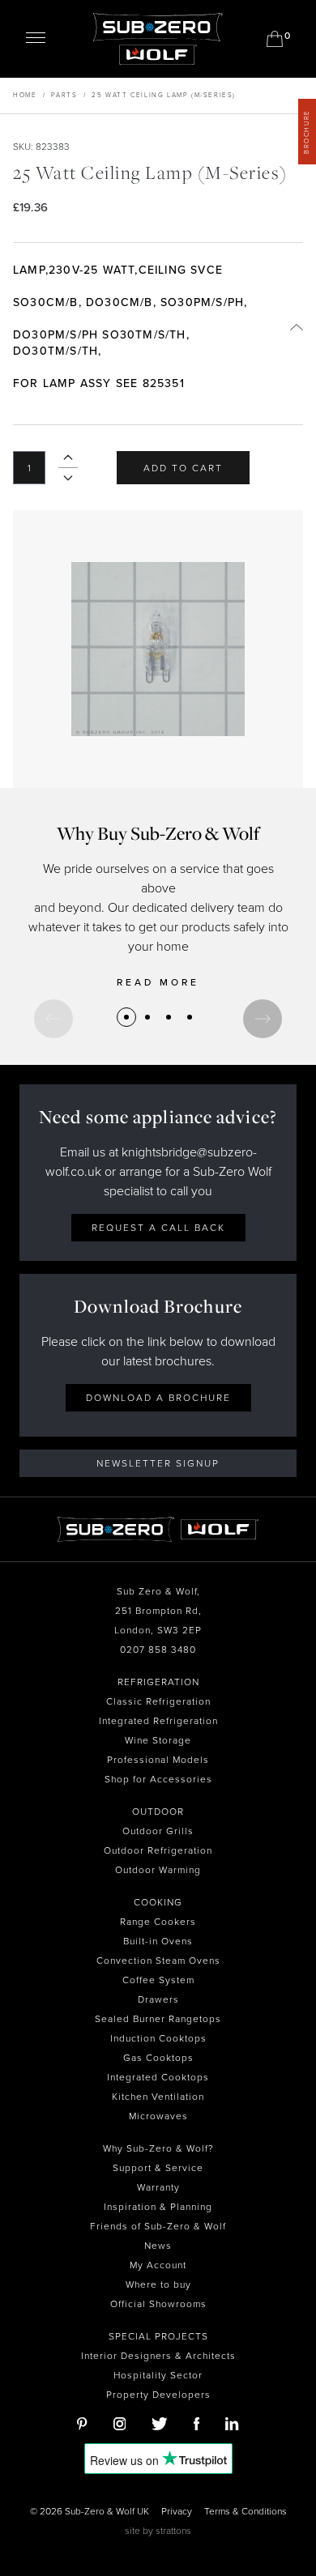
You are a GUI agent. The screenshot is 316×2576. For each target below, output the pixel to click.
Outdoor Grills (158, 1831)
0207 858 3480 (158, 1650)
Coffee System (158, 1980)
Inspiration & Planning (158, 2207)
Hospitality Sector (158, 2375)
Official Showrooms (158, 2304)
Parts (64, 95)
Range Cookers (158, 1922)
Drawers (158, 1999)
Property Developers (158, 2395)
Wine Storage (158, 1740)
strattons (173, 2531)
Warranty (158, 2187)
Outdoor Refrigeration (158, 1850)
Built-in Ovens (158, 1941)
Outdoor (158, 1812)
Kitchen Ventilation (158, 2097)
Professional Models (158, 1760)
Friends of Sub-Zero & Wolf (158, 2226)
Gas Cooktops (158, 2058)
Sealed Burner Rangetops (158, 2019)
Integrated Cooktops (158, 2077)
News (158, 2246)
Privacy (177, 2511)
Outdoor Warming (158, 1870)
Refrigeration (158, 1682)
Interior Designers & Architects (158, 2356)
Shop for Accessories (158, 1779)
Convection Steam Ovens (158, 1961)
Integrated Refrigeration (158, 1721)
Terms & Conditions (246, 2511)
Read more (158, 982)
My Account (158, 2265)
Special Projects (158, 2336)
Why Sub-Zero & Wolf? (158, 2148)
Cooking (158, 1902)
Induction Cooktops (158, 2038)
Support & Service (158, 2168)
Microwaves (158, 2116)
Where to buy (158, 2284)
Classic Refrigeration (158, 1701)
